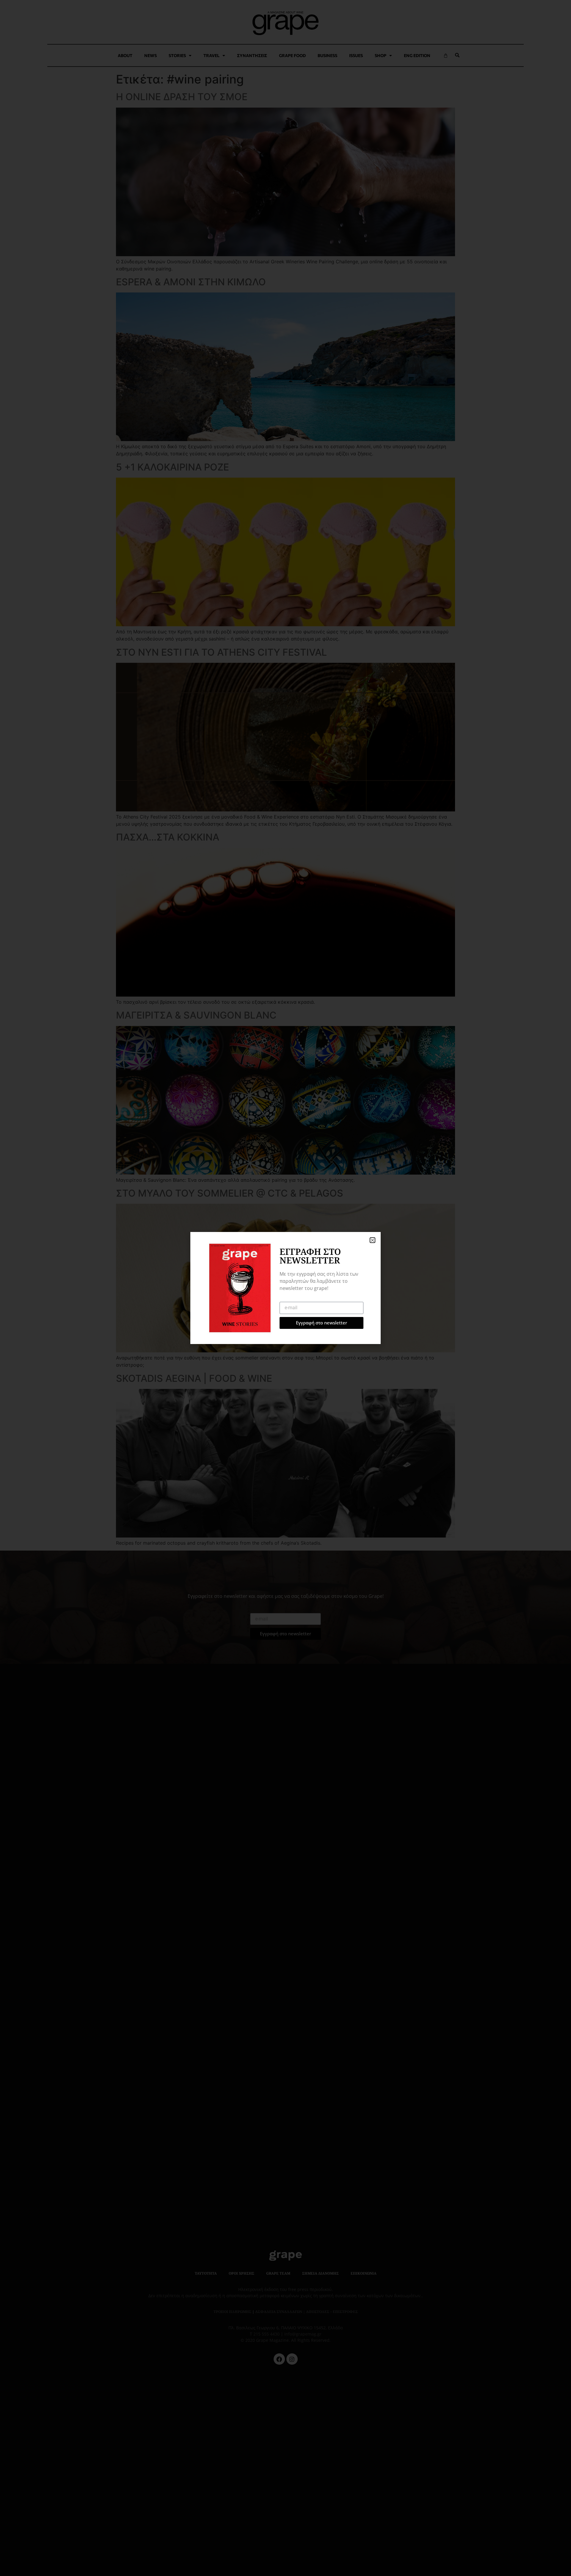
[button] (372, 1240)
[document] (285, 1288)
